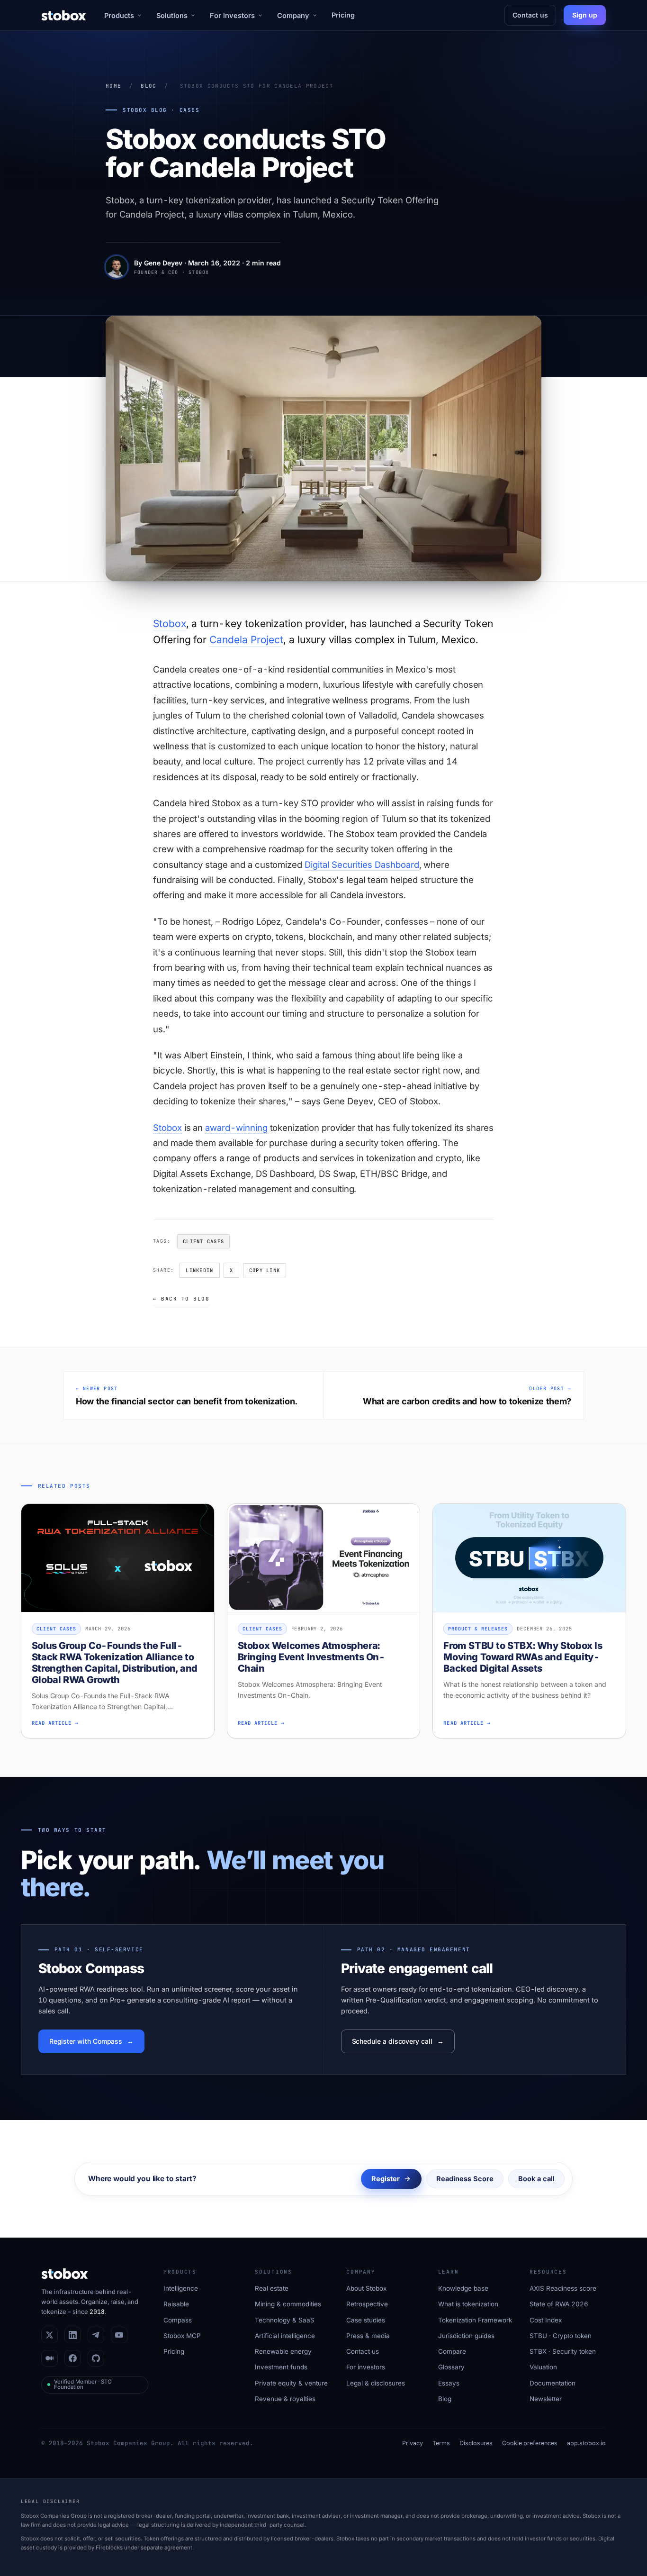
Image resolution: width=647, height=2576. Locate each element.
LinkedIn (199, 1270)
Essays (449, 2383)
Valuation (543, 2367)
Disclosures (476, 2443)
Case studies (366, 2320)
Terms (441, 2443)
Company (293, 15)
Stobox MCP (182, 2336)
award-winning (236, 1128)
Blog (148, 86)
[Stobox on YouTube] (119, 2335)
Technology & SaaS (285, 2320)
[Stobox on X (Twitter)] (49, 2335)
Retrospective (367, 2304)
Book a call (536, 2179)
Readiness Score (465, 2179)
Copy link (265, 1270)
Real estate (272, 2288)
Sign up (585, 15)
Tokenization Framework (475, 2320)
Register (386, 2179)
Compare (452, 2351)
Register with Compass (86, 2041)
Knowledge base (463, 2288)
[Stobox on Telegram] (96, 2335)
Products (119, 15)
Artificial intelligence (285, 2336)
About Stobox (366, 2288)
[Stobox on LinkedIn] (73, 2335)
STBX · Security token (563, 2351)
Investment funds (281, 2367)
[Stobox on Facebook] (73, 2358)
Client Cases (203, 1241)
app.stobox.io (586, 2443)
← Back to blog (181, 1299)
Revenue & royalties (285, 2399)
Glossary (451, 2367)
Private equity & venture (291, 2383)
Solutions (172, 15)
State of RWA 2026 (559, 2304)
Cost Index (546, 2320)
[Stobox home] (64, 15)
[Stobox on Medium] (49, 2358)
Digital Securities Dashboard (362, 865)
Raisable (176, 2304)
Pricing (343, 15)
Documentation (553, 2383)
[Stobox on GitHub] (96, 2358)
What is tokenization (468, 2304)
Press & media (368, 2336)
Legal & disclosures (376, 2383)
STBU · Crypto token (561, 2336)
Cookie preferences (530, 2443)
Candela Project (246, 640)
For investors (232, 15)
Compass (178, 2320)
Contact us (530, 15)
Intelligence (181, 2288)
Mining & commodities (288, 2304)
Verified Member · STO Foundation (83, 2385)
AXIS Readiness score (563, 2288)
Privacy (413, 2443)
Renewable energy (283, 2351)
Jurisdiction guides (466, 2336)
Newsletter (546, 2399)
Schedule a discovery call (392, 2041)
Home (113, 86)
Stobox (170, 624)
